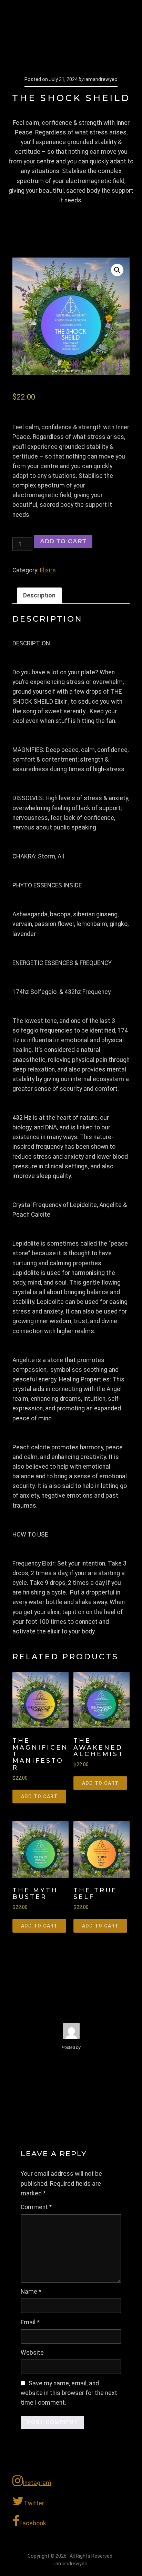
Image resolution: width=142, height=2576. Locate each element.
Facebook (33, 2523)
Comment (36, 2207)
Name (31, 2292)
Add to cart (63, 541)
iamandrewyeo (54, 17)
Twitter (34, 2503)
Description (39, 595)
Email (30, 2322)
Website (32, 2353)
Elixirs (48, 570)
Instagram (37, 2483)
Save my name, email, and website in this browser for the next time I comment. (69, 2393)
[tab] (39, 596)
